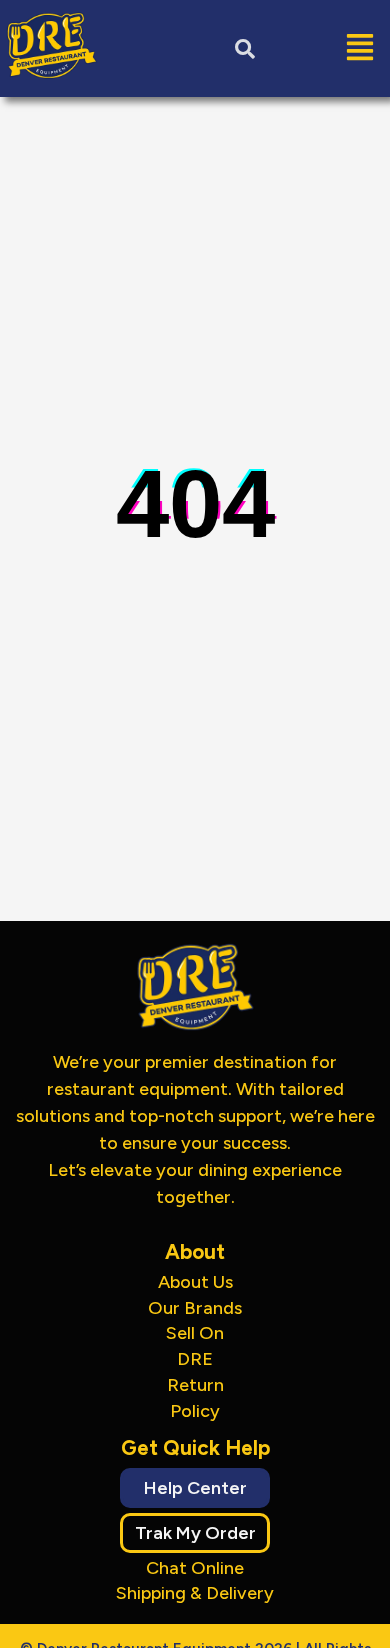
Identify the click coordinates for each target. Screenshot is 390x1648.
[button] (328, 48)
